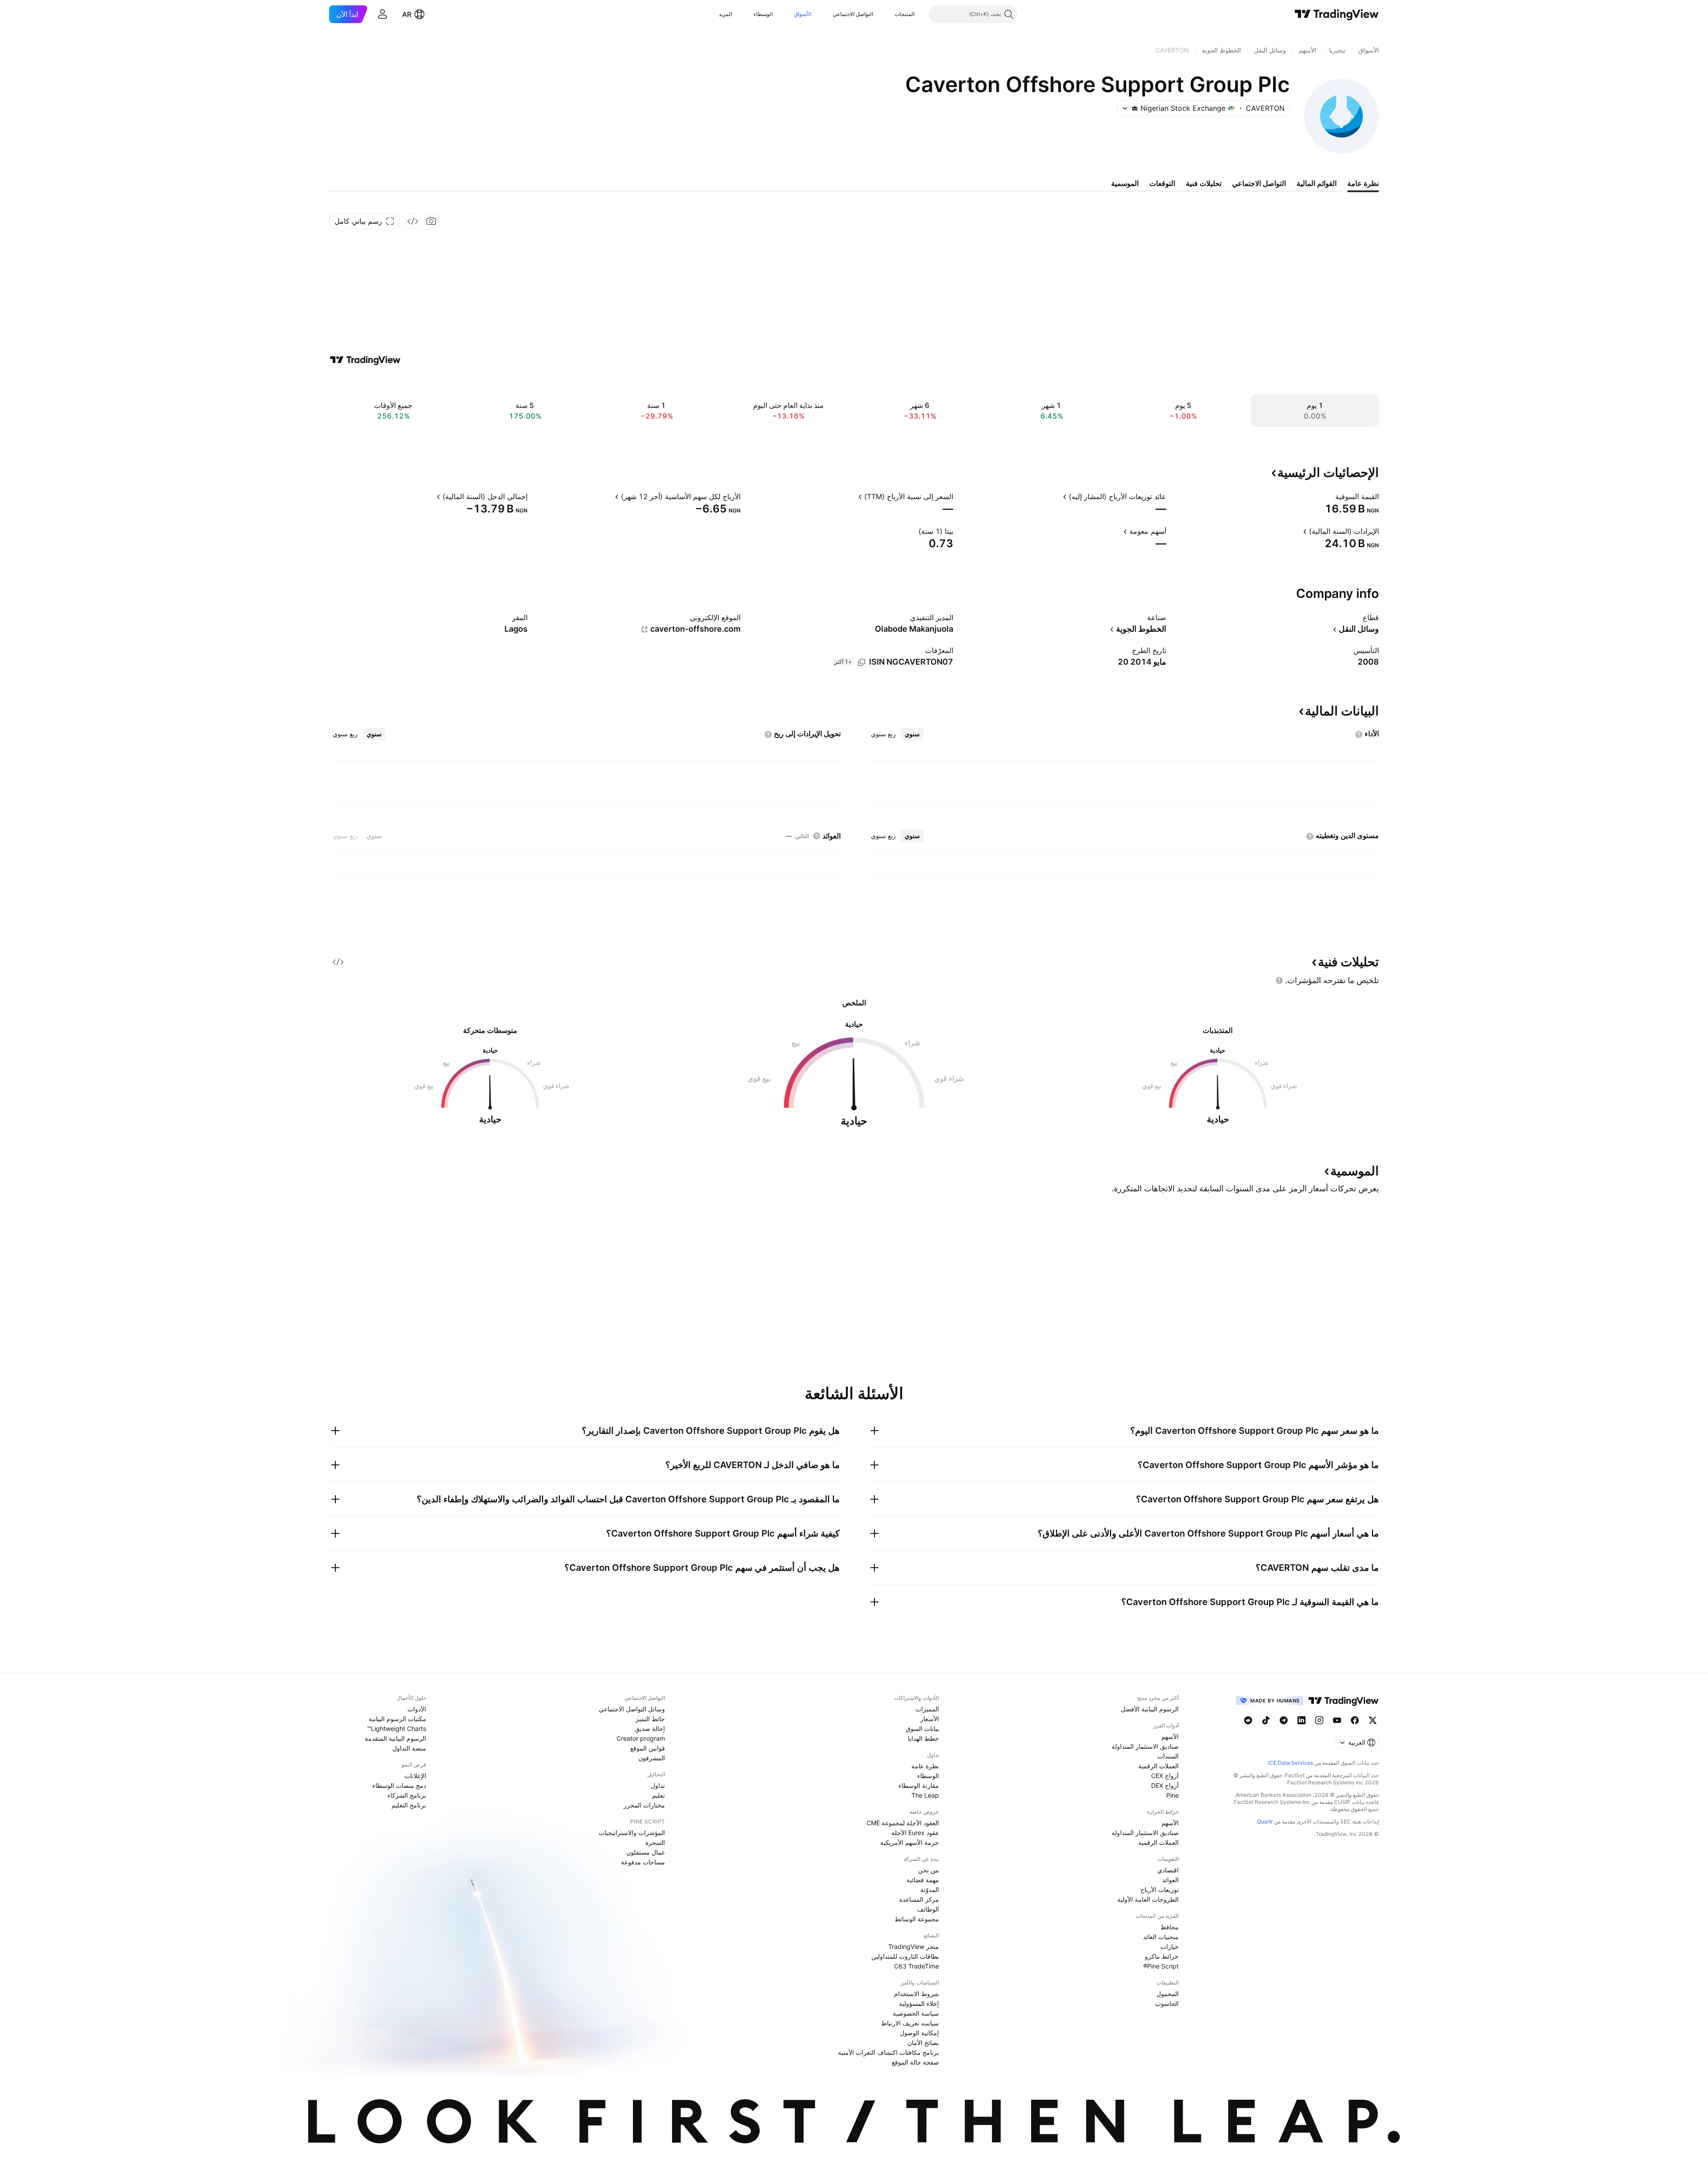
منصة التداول (409, 1748)
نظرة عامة (925, 1766)
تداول (658, 1785)
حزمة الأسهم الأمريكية (910, 1842)
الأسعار (930, 1719)
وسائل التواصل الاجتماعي (632, 1709)
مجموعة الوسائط (917, 1919)
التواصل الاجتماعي (853, 14)
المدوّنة (930, 1890)
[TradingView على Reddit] (1248, 1720)
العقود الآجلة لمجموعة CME (903, 1823)
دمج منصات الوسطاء (399, 1785)
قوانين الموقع (648, 1748)
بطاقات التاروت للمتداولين (905, 1956)
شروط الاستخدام (916, 1994)
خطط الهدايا (923, 1738)
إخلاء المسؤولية (919, 2003)
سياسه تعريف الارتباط (910, 2023)
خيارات (1170, 1946)
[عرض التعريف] (1329, 496)
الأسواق (803, 14)
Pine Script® (1161, 1966)
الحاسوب (1167, 2003)
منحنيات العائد (1161, 1937)
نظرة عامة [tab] (1363, 183)
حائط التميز (650, 1719)
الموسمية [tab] (1125, 183)
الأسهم (1170, 1736)
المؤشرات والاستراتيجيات (632, 1833)
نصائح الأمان (923, 2043)
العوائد (1170, 1880)
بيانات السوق (922, 1728)
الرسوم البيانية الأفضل (1150, 1709)
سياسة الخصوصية (916, 2013)
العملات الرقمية (1158, 1766)
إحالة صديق (650, 1728)
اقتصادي (1168, 1870)
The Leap (925, 1795)
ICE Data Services (1291, 1763)
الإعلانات (415, 1776)
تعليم (659, 1795)
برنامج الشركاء (407, 1795)
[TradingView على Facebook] (1355, 1720)
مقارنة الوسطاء (919, 1785)
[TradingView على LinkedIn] (1301, 1720)
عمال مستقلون (646, 1852)
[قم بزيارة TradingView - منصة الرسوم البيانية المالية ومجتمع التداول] (365, 360)
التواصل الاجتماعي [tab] (1259, 183)
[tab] (912, 734)
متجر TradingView (914, 1946)
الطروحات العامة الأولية (1148, 1899)
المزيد (725, 14)
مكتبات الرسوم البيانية (397, 1719)
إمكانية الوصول (919, 2033)
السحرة (655, 1842)
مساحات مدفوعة (643, 1862)
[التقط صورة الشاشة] (431, 221)
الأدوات (417, 1709)
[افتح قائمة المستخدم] (383, 14)
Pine (1172, 1795)
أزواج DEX (1165, 1785)
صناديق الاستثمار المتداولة (1145, 1746)
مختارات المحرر (644, 1805)
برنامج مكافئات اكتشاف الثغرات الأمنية (888, 2052)
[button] (888, 14)
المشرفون (652, 1758)
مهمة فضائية (923, 1880)
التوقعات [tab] (1162, 183)
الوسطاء (763, 14)
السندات (1168, 1756)
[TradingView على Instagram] (1319, 1720)
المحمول (1168, 1994)
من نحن (929, 1870)
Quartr (1265, 1821)
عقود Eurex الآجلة (915, 1833)
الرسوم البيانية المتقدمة (395, 1738)
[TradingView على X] (1373, 1720)
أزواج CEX (1165, 1776)
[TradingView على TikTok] (1266, 1720)
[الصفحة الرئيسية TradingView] (1337, 14)
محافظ (1170, 1927)
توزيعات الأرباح (1160, 1890)
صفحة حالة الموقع (915, 2062)
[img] (1135, 108)
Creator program (641, 1738)
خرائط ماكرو (1162, 1956)
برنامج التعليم (409, 1805)
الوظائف (928, 1909)
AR (407, 14)
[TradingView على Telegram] (1284, 1720)
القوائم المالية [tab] (1317, 183)
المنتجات (904, 14)
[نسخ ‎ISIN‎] (862, 662)
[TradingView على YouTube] (1337, 1720)
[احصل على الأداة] (413, 221)
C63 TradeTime (916, 1966)
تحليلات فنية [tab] (1204, 183)
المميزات (927, 1709)
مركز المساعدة (919, 1899)
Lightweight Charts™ (397, 1728)
